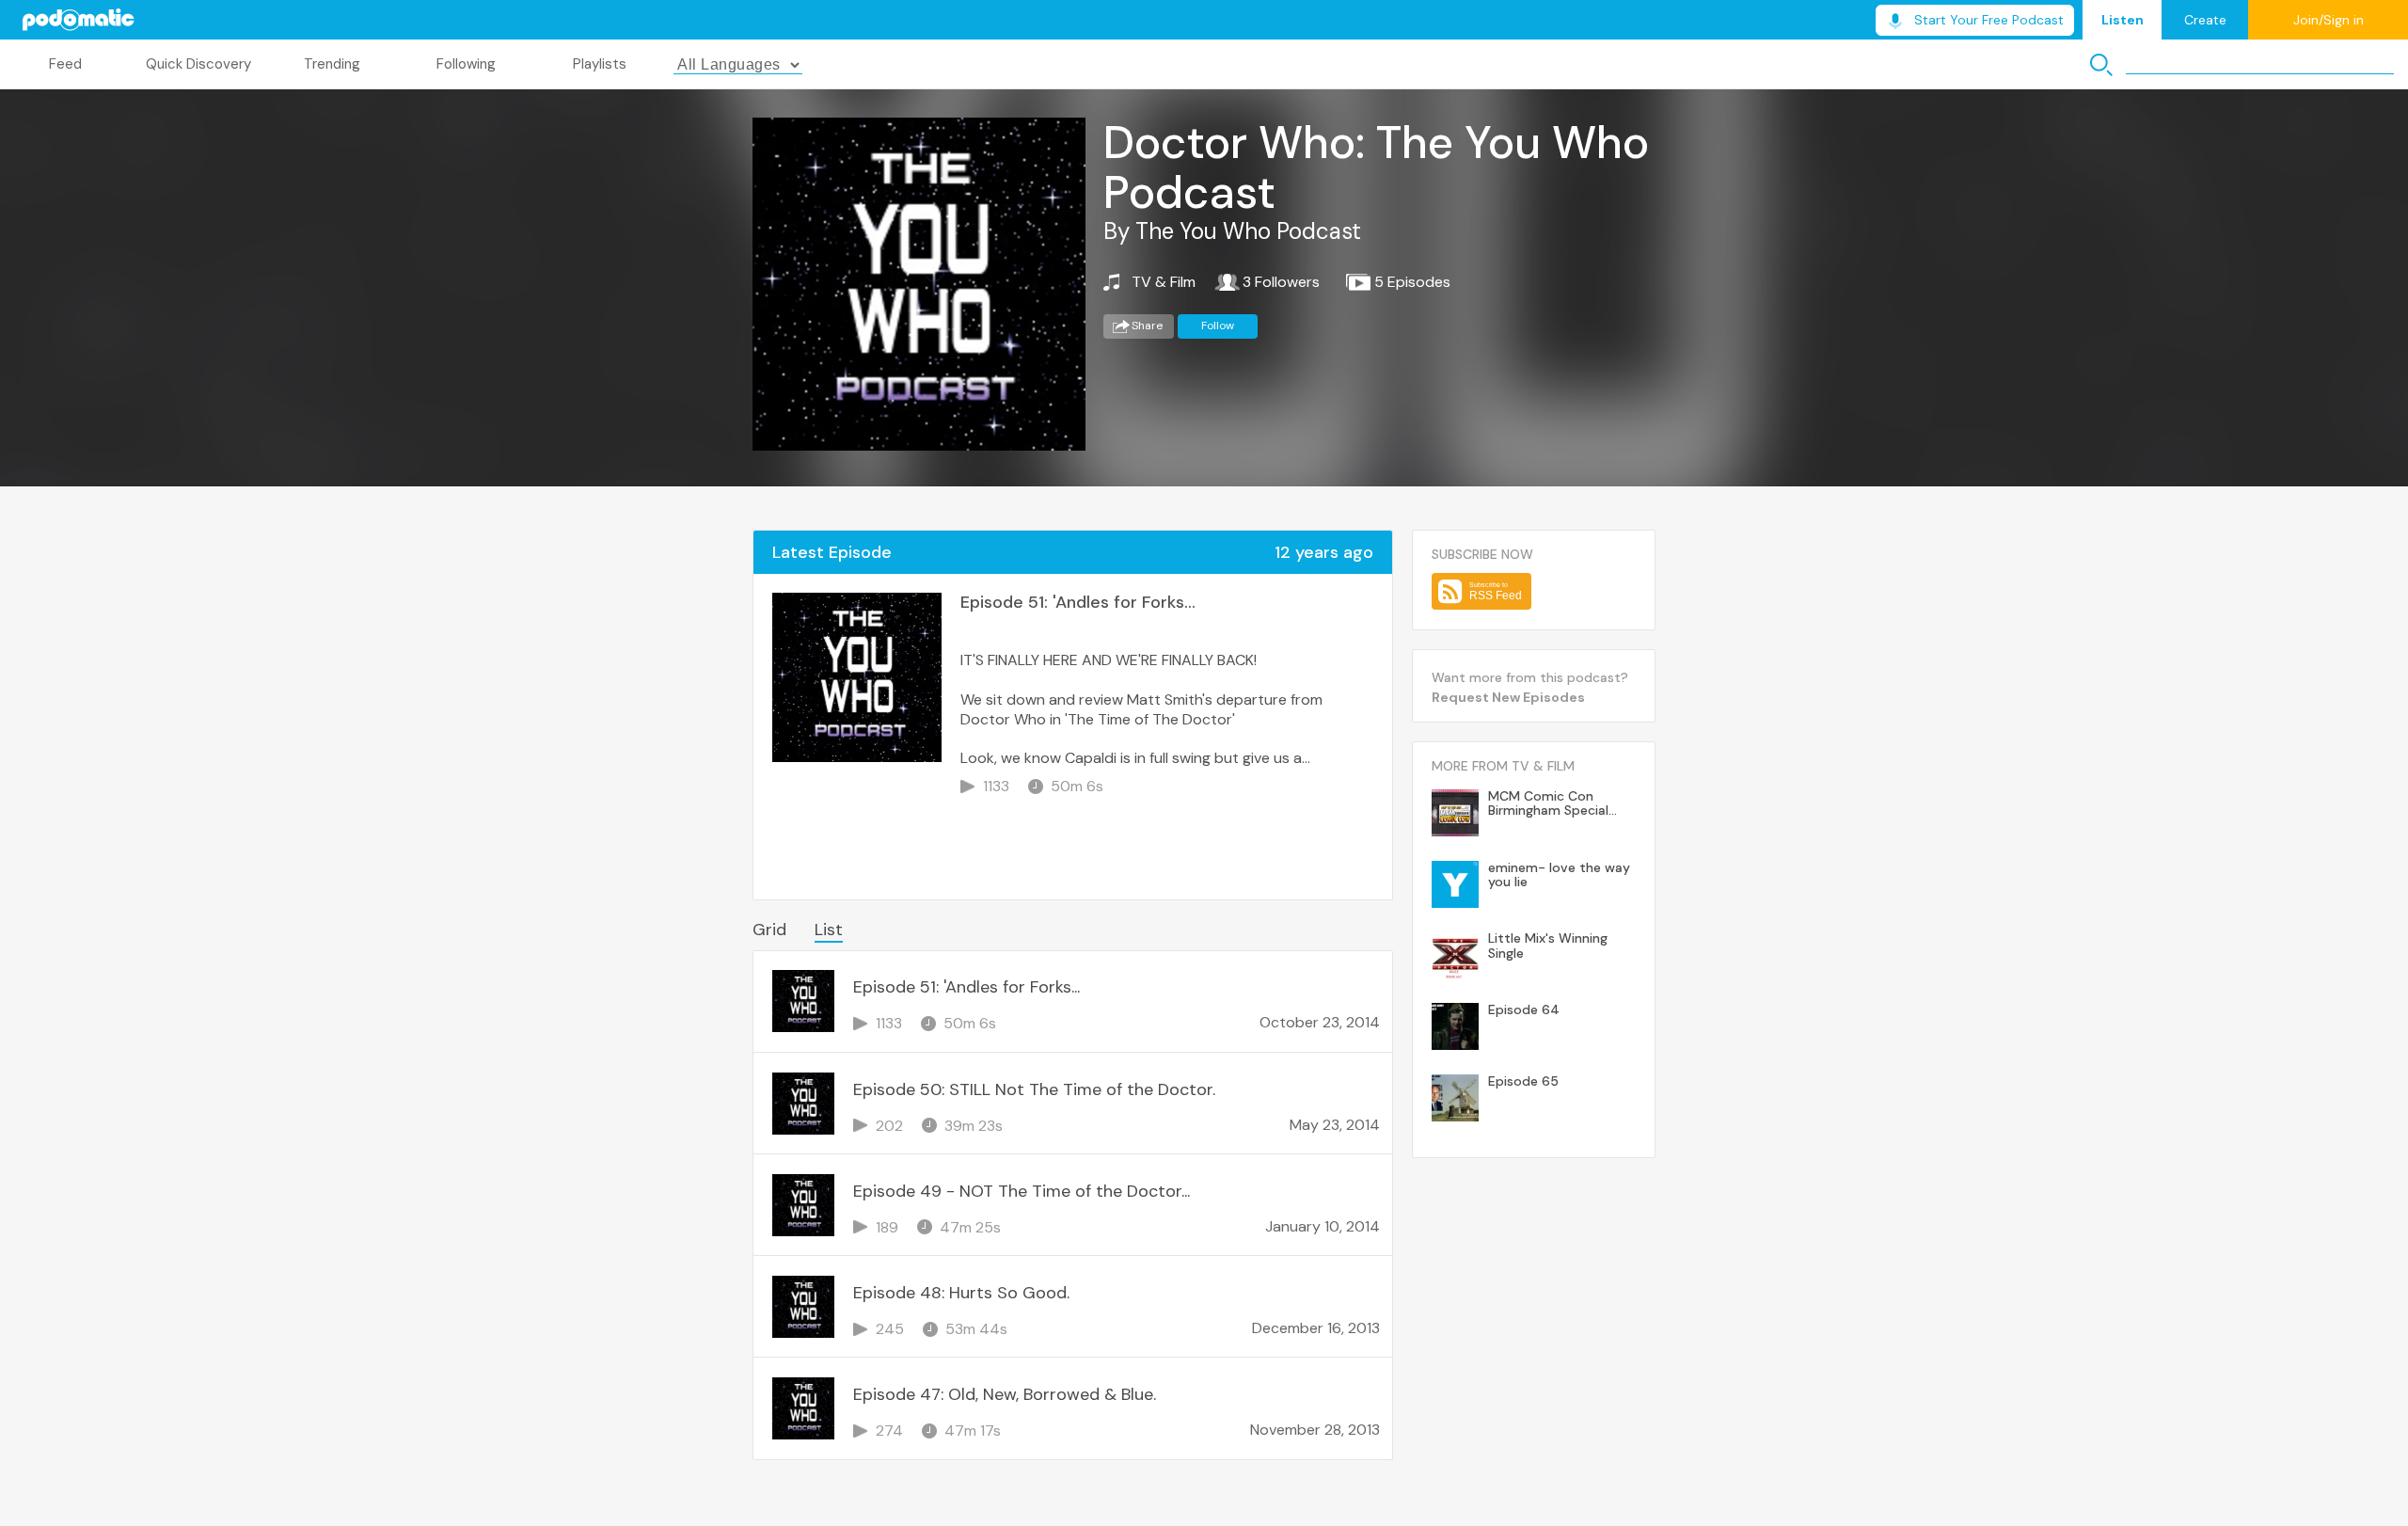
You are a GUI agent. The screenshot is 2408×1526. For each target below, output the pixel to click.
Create (2205, 20)
